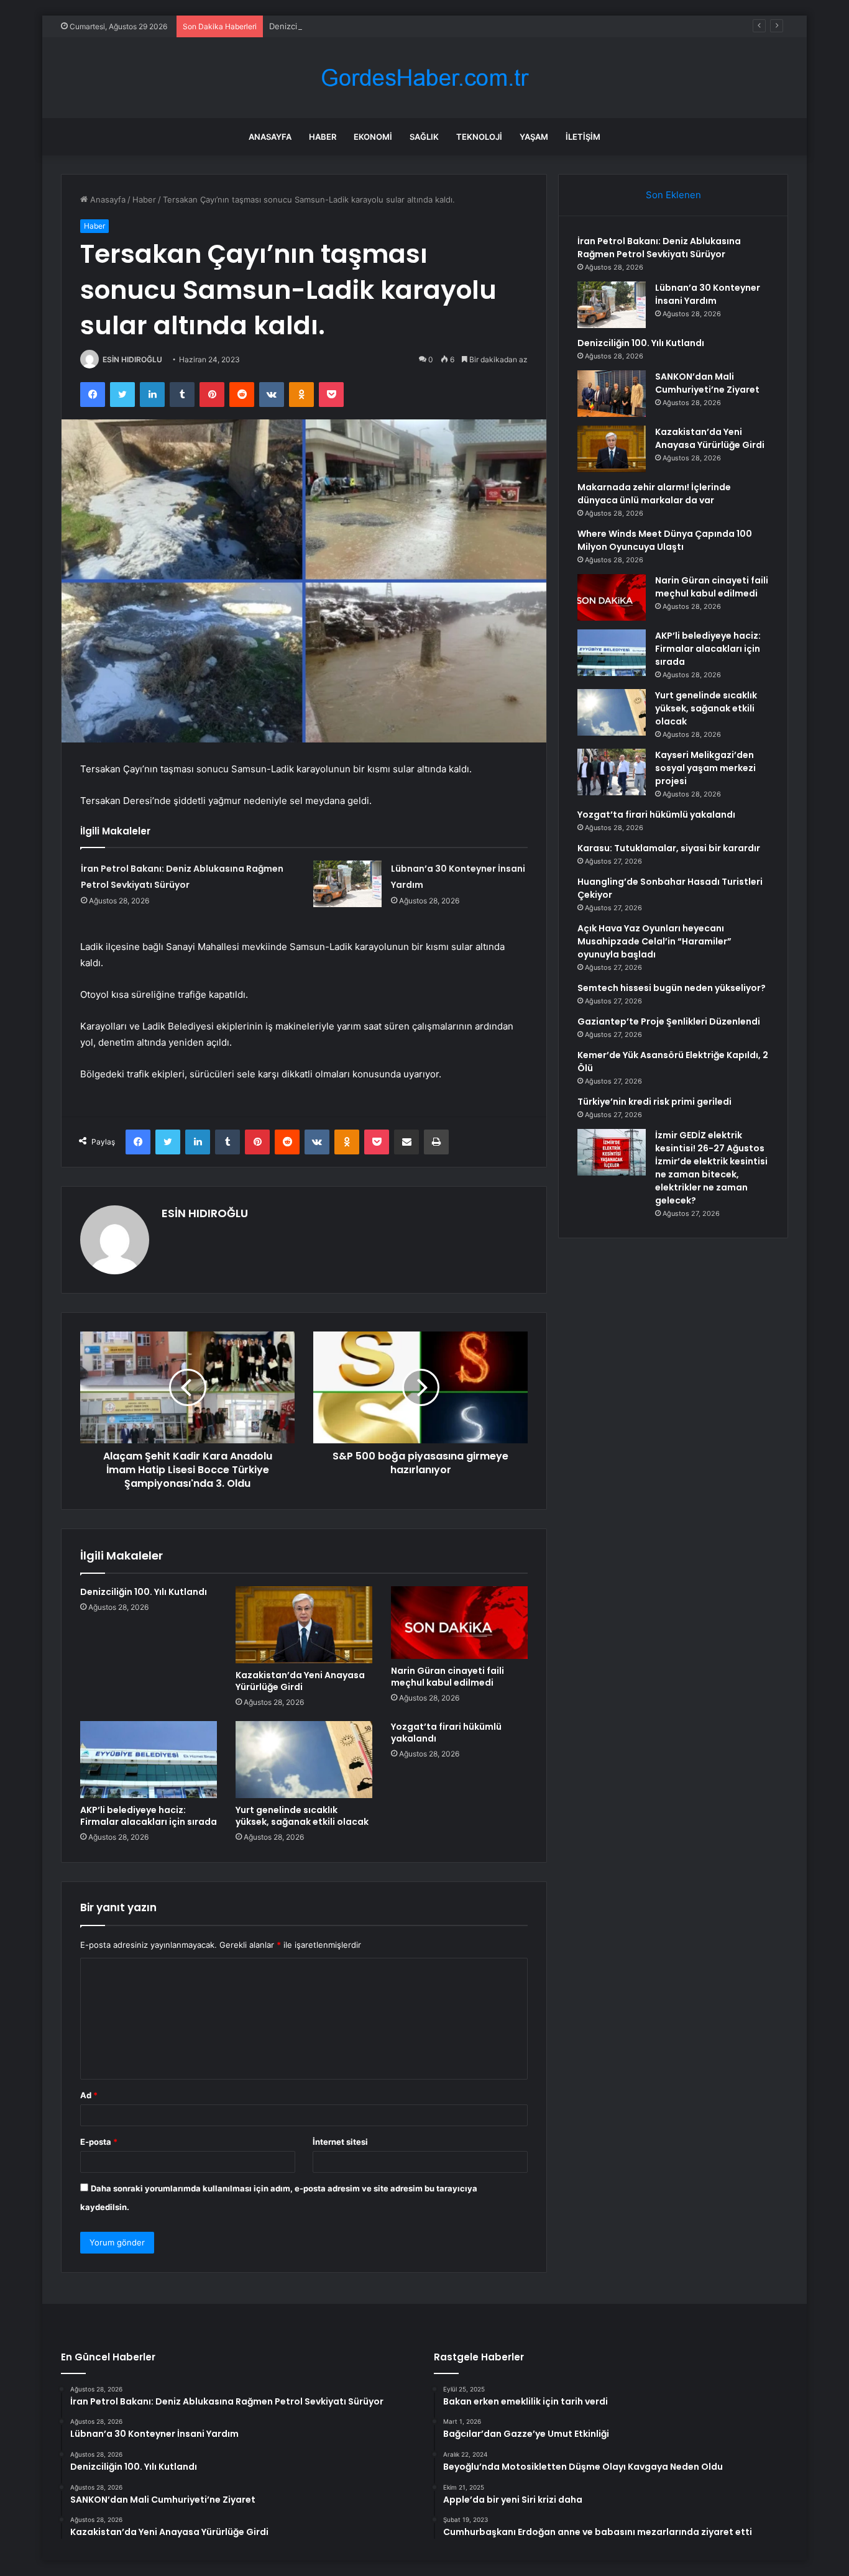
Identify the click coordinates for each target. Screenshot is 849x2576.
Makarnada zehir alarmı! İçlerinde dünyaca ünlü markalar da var (654, 494)
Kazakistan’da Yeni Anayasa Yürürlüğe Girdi (300, 1681)
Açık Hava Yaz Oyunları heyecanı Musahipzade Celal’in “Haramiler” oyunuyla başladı (654, 941)
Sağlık (424, 137)
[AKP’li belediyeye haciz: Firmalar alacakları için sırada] (149, 1760)
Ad (89, 2095)
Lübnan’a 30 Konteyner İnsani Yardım (708, 294)
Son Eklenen (673, 195)
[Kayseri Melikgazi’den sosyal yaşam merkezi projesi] (612, 772)
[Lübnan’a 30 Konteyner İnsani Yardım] (347, 884)
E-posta (99, 2142)
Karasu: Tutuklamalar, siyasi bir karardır (669, 848)
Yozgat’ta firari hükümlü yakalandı (446, 1733)
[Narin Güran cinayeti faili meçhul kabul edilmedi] (459, 1623)
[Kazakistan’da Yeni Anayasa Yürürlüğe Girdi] (304, 1625)
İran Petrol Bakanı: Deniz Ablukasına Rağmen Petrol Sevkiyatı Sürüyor (659, 248)
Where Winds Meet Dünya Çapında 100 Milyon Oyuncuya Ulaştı (665, 540)
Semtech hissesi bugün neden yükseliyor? (672, 988)
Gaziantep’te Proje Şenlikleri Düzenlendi (669, 1021)
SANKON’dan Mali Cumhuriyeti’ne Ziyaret (707, 383)
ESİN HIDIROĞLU (132, 359)
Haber (323, 137)
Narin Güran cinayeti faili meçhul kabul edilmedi (447, 1677)
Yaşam (534, 137)
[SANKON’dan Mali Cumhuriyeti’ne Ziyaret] (612, 394)
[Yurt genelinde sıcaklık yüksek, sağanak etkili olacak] (304, 1760)
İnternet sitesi (340, 2142)
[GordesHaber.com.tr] (424, 78)
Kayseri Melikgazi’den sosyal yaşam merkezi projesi (705, 768)
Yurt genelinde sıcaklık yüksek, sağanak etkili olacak (302, 1816)
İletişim (583, 137)
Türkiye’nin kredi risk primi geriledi (654, 1102)
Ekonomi (373, 137)
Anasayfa (270, 137)
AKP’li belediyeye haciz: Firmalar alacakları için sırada (149, 1816)
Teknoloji (479, 137)
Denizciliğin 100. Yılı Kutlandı (324, 26)
